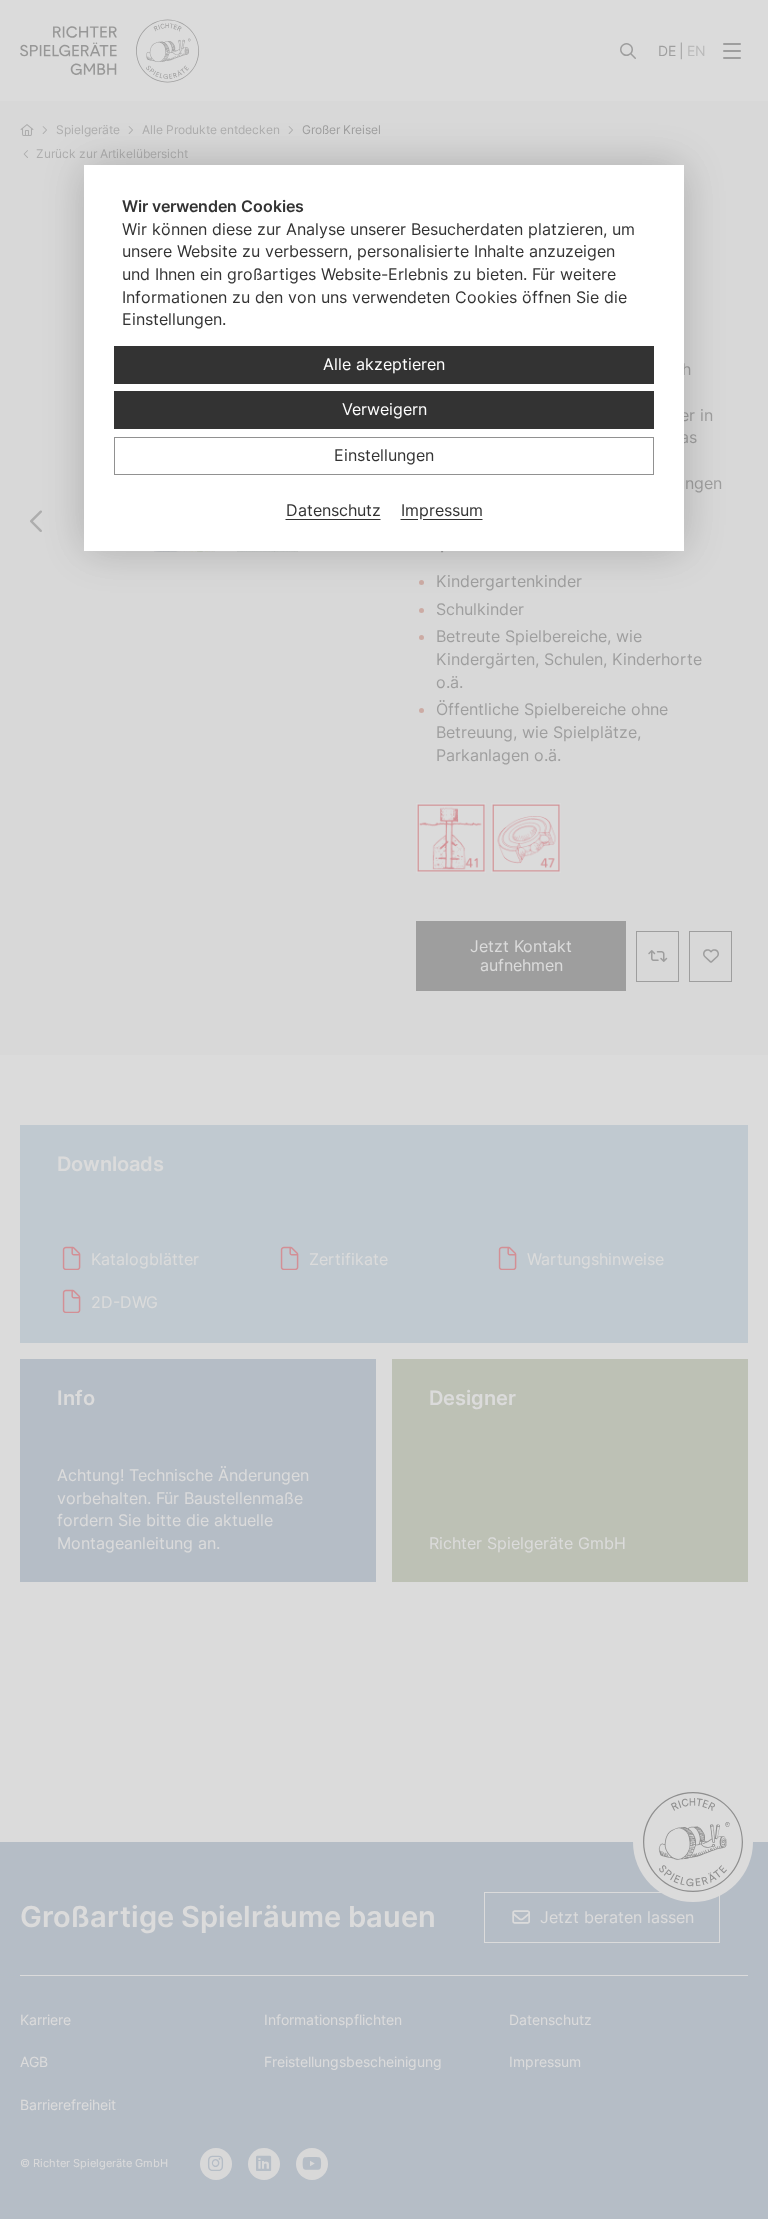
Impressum (442, 510)
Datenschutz (333, 510)
